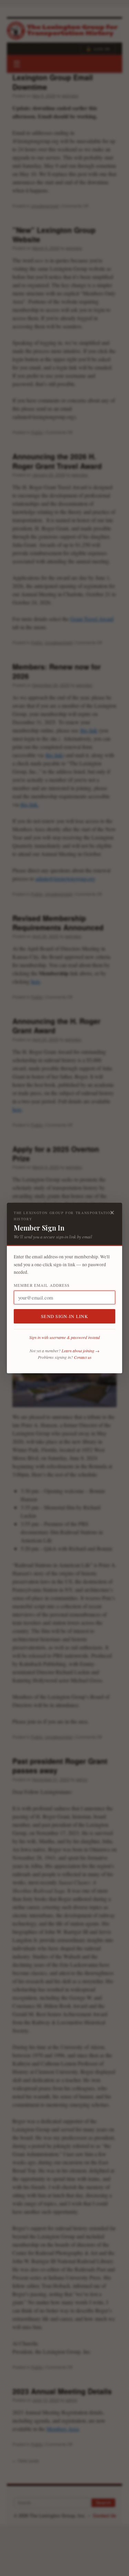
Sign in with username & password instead (64, 1337)
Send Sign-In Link (64, 1316)
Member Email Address (42, 1285)
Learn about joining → (80, 1351)
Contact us (83, 1357)
